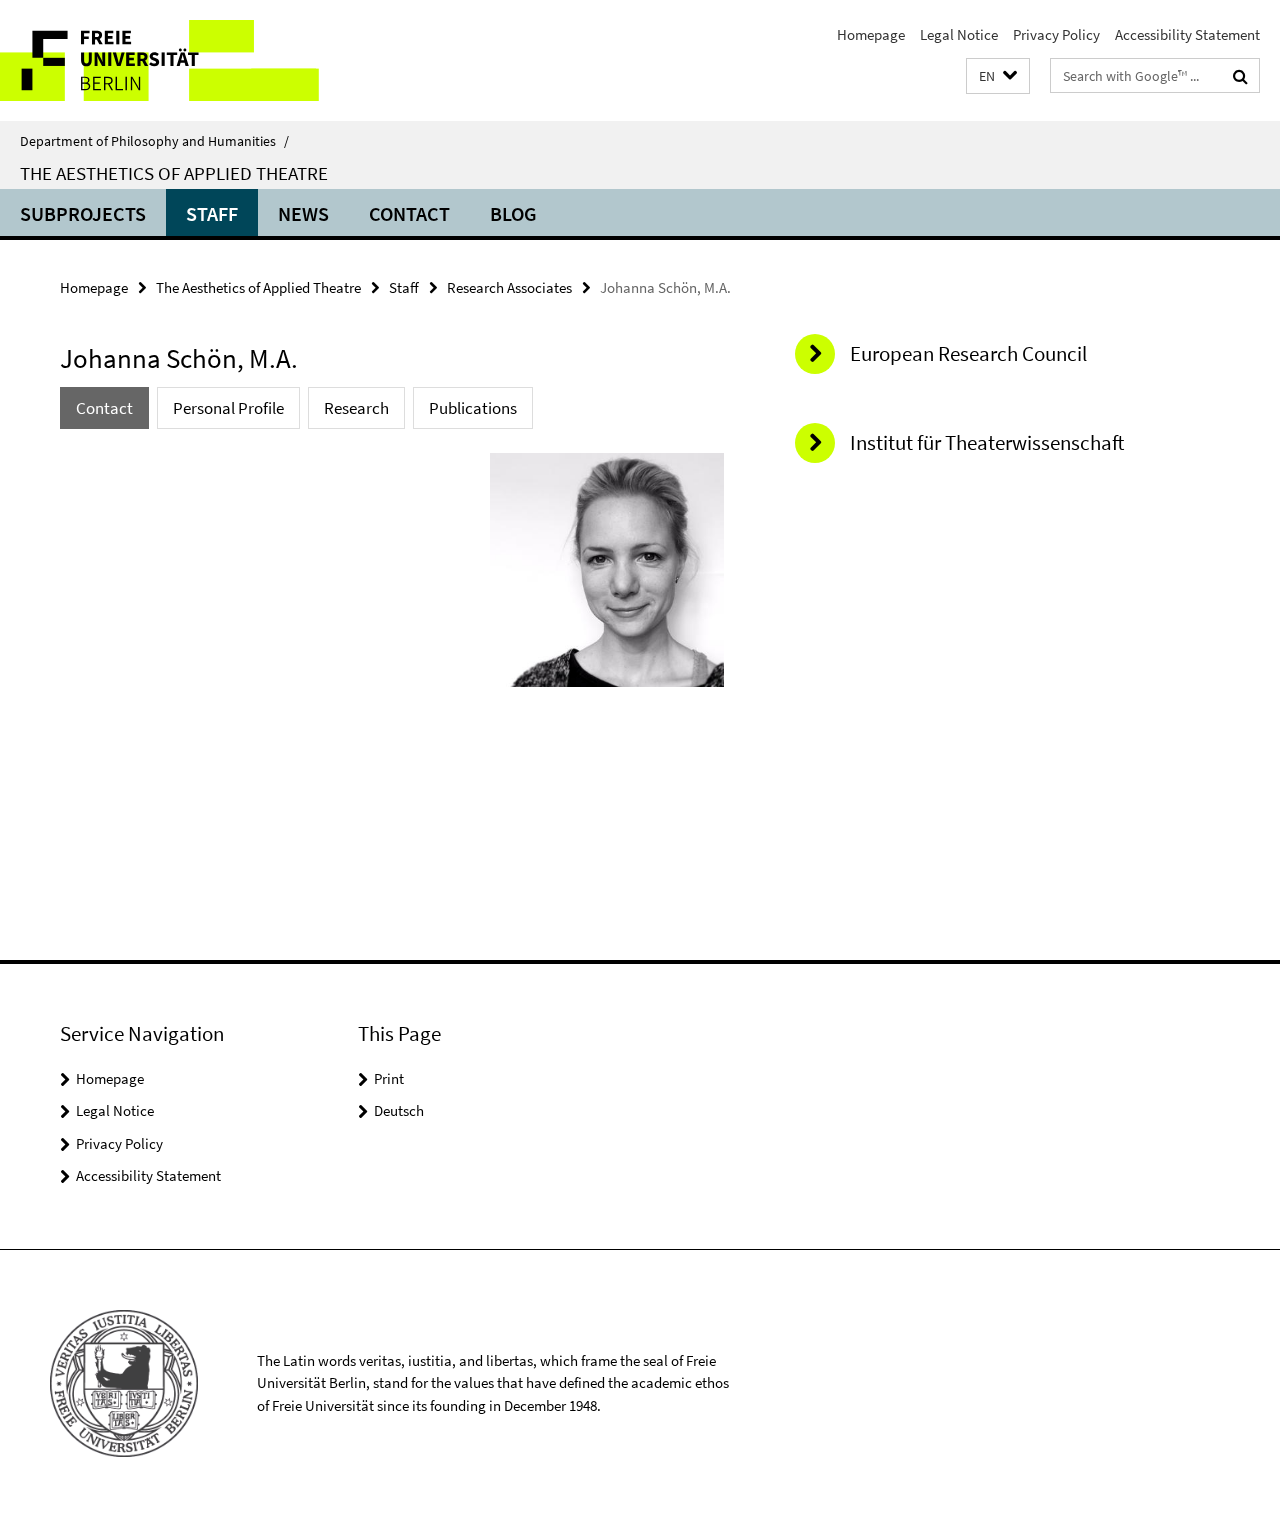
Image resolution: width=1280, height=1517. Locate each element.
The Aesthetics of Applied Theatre (174, 173)
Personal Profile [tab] (228, 408)
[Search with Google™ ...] (1240, 76)
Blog (513, 213)
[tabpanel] (392, 578)
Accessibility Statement (1187, 34)
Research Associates (509, 287)
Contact (409, 213)
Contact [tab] (104, 408)
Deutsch (399, 1110)
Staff (212, 213)
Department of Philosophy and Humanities (154, 141)
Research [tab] (356, 408)
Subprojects (83, 213)
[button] (998, 76)
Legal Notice (959, 34)
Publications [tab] (473, 408)
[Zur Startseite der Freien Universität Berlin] (167, 60)
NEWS (303, 213)
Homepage (871, 34)
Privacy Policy (1056, 34)
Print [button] (389, 1078)
